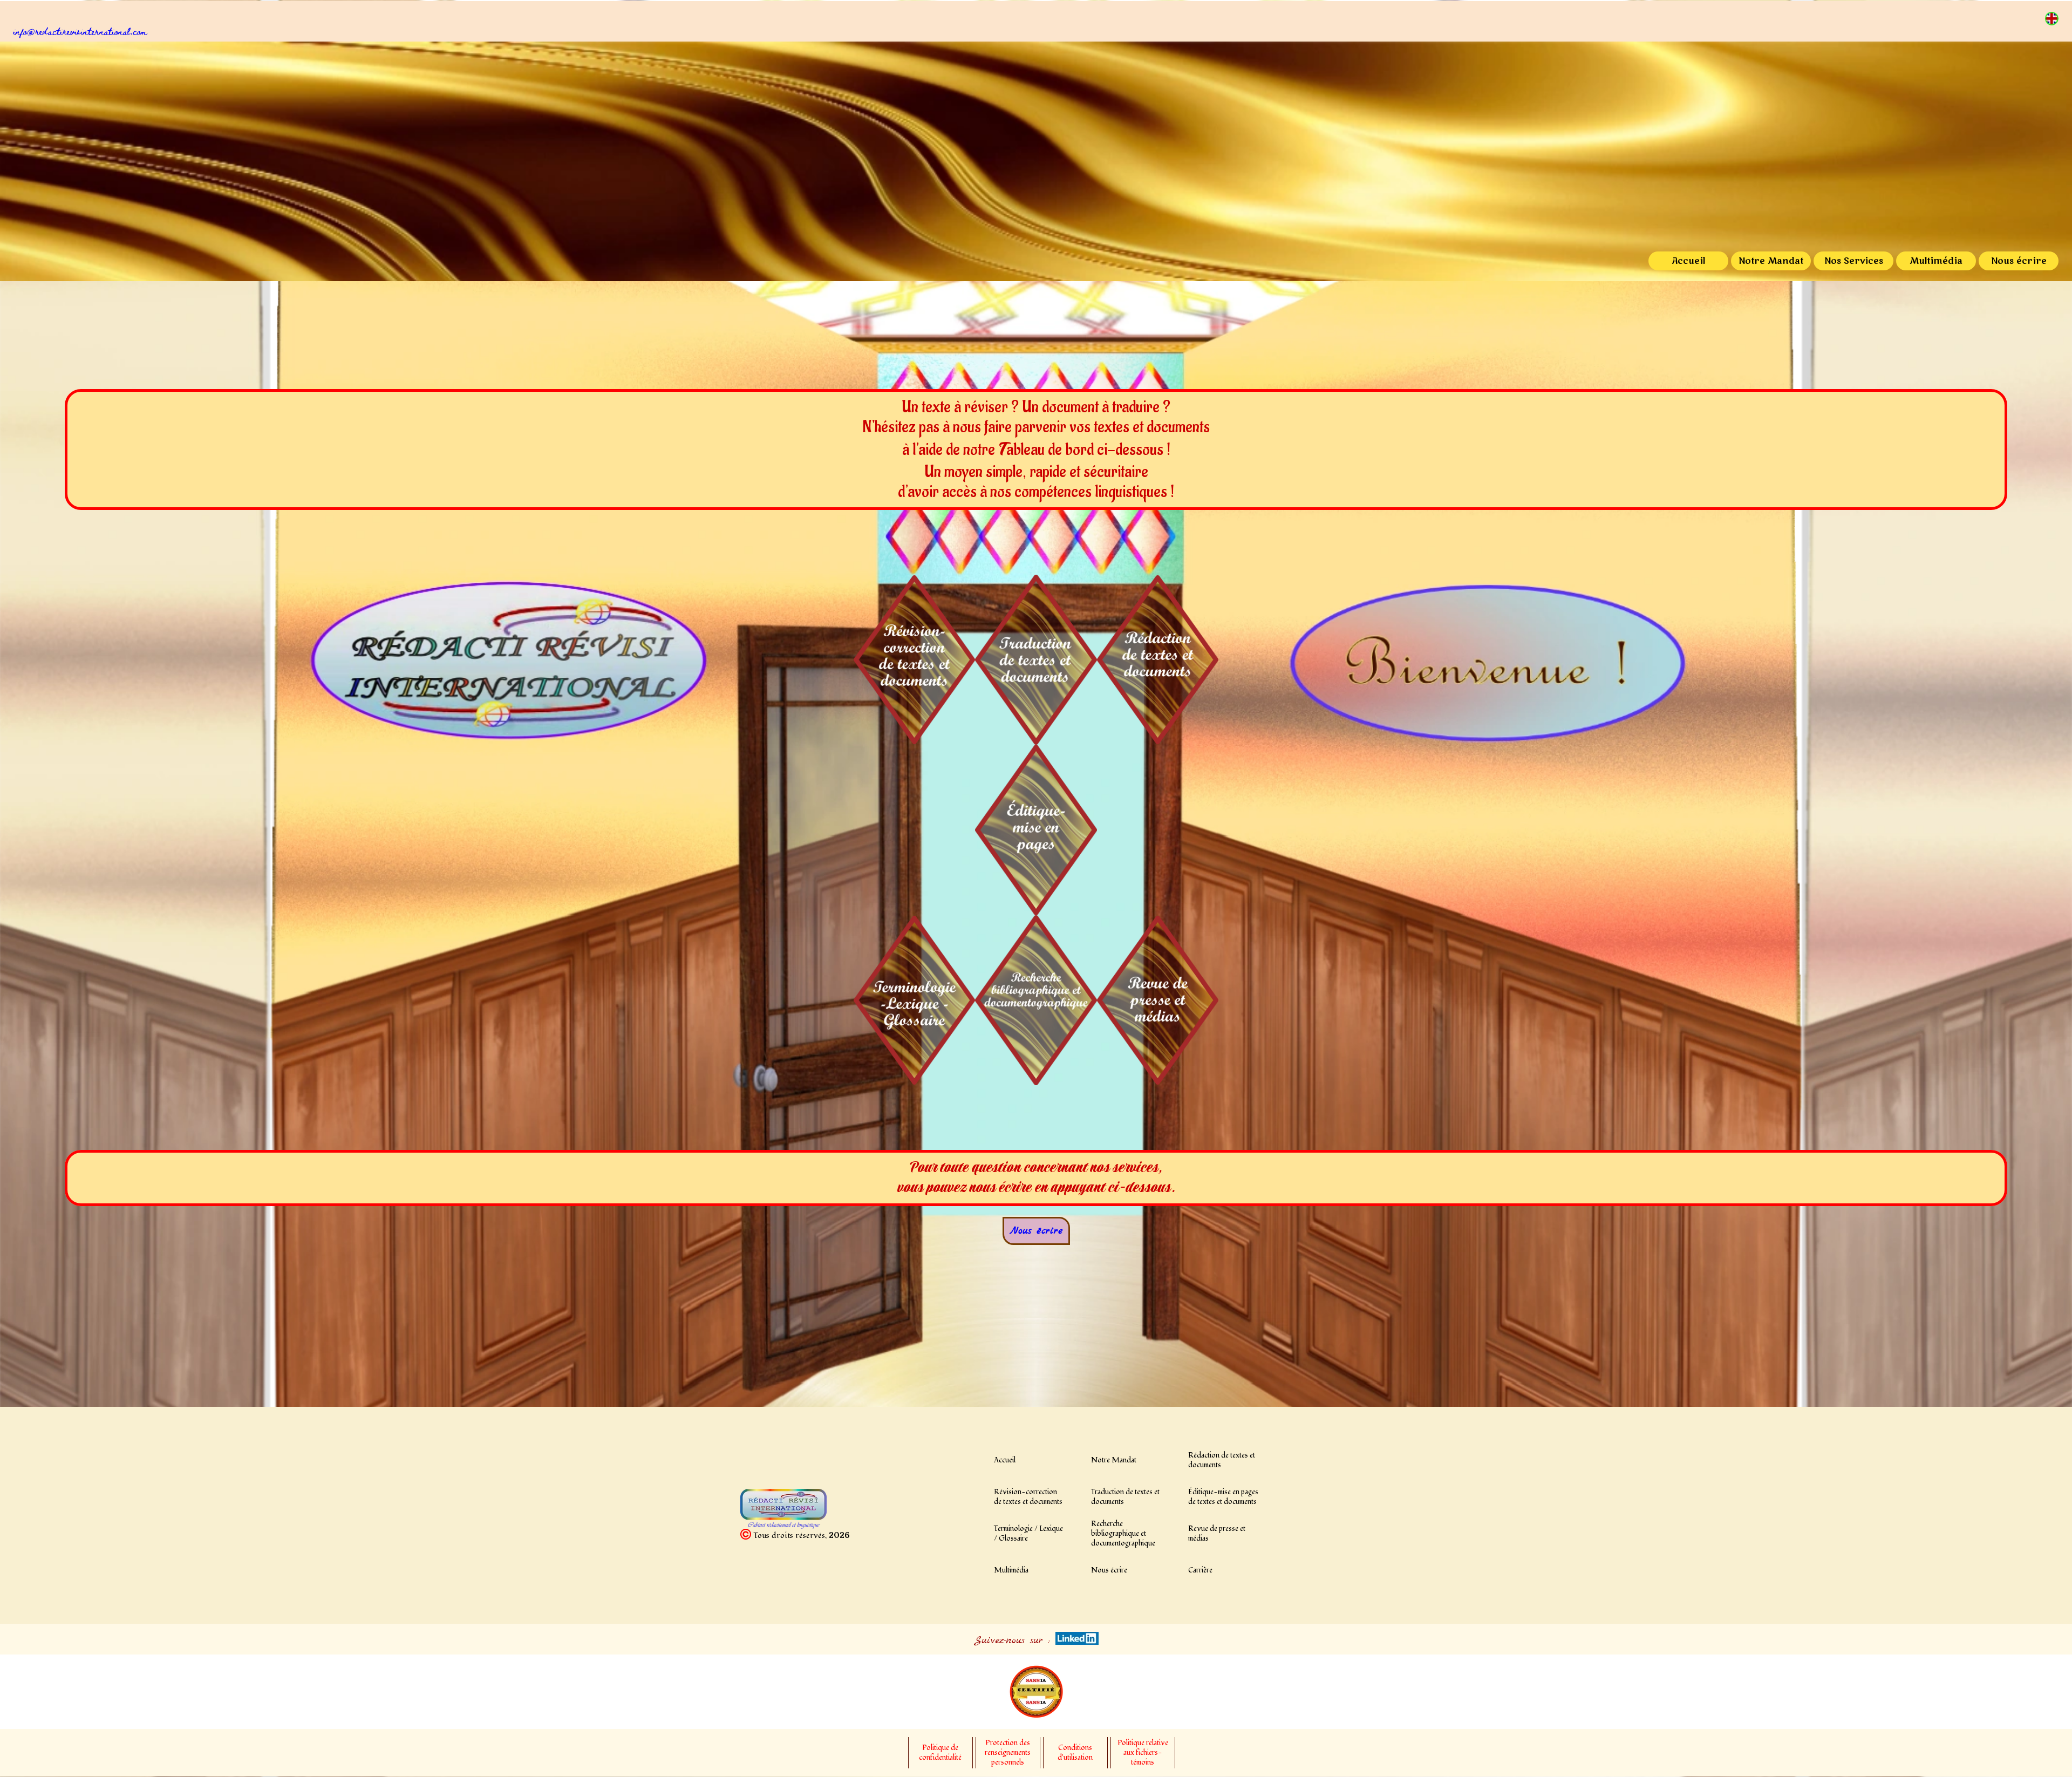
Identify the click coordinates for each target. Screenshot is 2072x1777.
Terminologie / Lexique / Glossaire (1028, 1534)
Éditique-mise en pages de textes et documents (1223, 1497)
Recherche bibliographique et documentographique (1123, 1534)
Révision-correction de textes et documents (1028, 1497)
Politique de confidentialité (940, 1753)
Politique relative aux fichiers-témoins (1143, 1753)
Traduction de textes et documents (1125, 1497)
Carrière (1200, 1570)
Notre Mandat (1771, 261)
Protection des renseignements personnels (1008, 1753)
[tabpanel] (1043, 31)
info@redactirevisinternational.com (80, 31)
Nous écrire (2019, 261)
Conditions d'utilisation (1075, 1753)
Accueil (1688, 261)
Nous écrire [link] (1036, 1231)
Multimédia (1936, 261)
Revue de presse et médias (1217, 1534)
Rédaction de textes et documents (1222, 1460)
